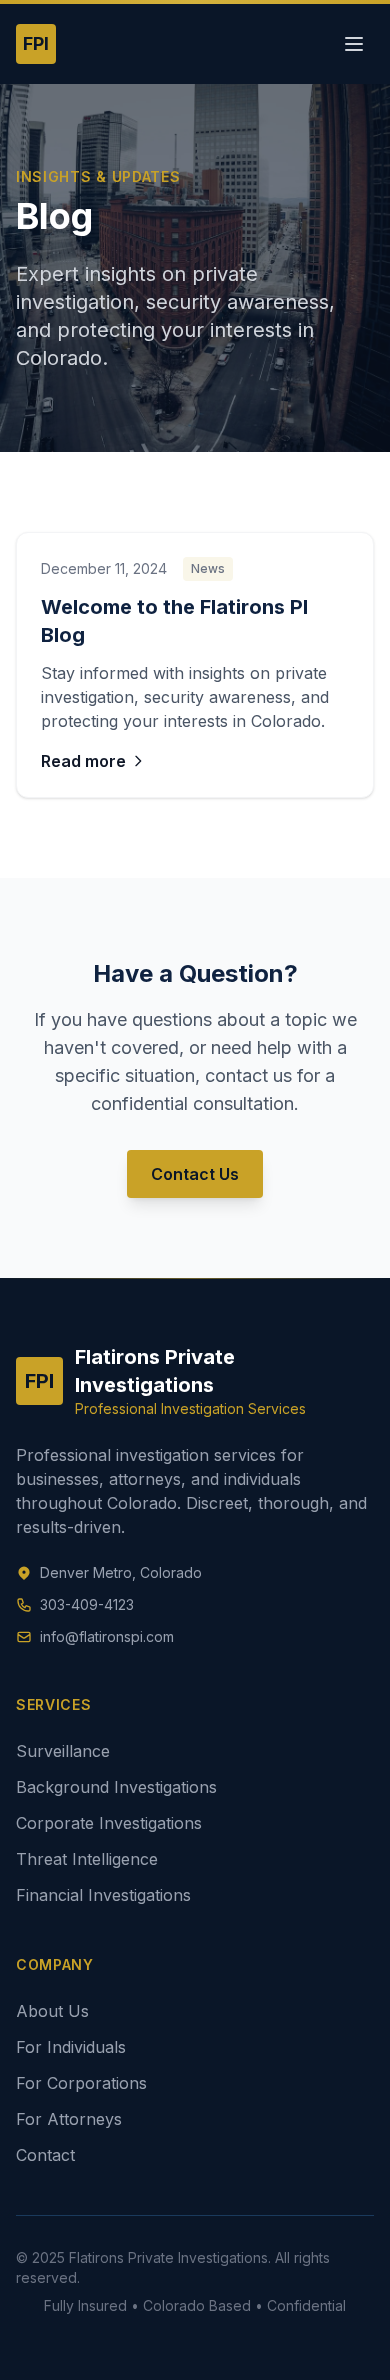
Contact (45, 2155)
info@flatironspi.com (107, 1636)
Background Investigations (116, 1787)
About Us (52, 2011)
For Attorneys (69, 2119)
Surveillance (63, 1751)
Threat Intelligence (87, 1859)
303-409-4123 (87, 1604)
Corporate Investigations (109, 1823)
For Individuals (71, 2047)
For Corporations (81, 2083)
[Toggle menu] (354, 44)
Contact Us (195, 1174)
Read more (83, 761)
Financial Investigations (103, 1895)
